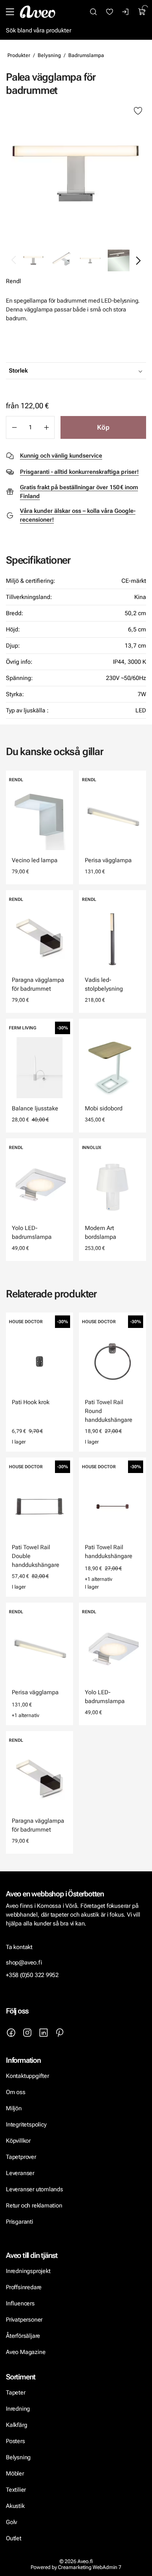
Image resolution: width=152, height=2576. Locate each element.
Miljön (14, 2108)
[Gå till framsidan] (38, 12)
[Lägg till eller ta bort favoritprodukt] (138, 112)
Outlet (14, 2538)
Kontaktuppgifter (27, 2076)
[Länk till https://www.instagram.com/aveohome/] (27, 2033)
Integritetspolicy (26, 2124)
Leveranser (20, 2173)
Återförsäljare (23, 2336)
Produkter (19, 55)
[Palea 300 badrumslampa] (76, 173)
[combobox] (94, 371)
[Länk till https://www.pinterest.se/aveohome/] (60, 2033)
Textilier (16, 2490)
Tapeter (16, 2392)
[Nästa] (138, 260)
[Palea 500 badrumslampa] (90, 260)
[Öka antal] (46, 427)
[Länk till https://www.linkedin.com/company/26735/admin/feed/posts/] (44, 2033)
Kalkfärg (16, 2425)
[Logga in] (126, 12)
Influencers (20, 2303)
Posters (15, 2441)
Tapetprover (21, 2157)
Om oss (16, 2092)
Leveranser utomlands (34, 2189)
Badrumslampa (86, 55)
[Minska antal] (14, 427)
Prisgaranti (20, 2222)
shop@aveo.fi (24, 1962)
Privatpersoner (24, 2320)
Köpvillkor (19, 2141)
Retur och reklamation (34, 2205)
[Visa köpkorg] (142, 12)
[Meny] (10, 12)
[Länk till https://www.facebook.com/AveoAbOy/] (11, 2033)
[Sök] (93, 12)
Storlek (18, 371)
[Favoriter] (110, 12)
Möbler (15, 2473)
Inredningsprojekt (28, 2271)
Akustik (15, 2506)
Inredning (18, 2409)
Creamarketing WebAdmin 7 (90, 2567)
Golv (11, 2522)
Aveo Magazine (26, 2352)
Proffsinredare (24, 2287)
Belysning (49, 55)
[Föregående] (14, 260)
